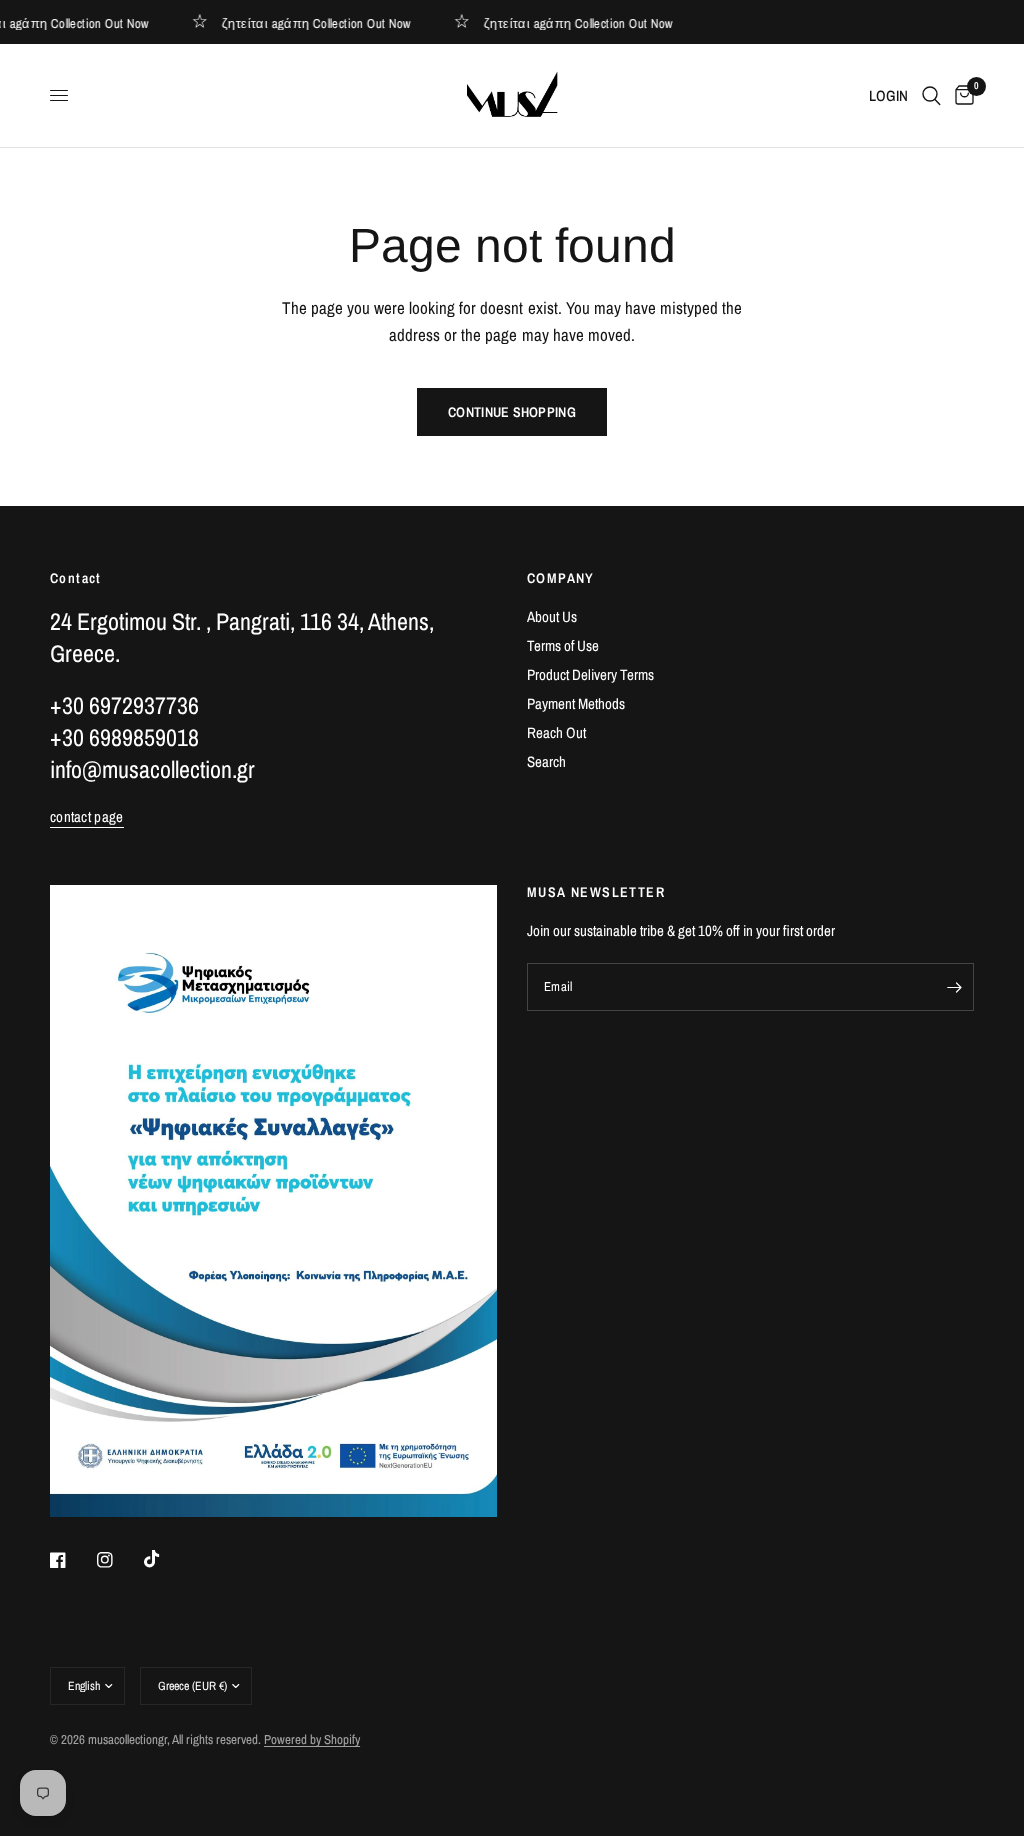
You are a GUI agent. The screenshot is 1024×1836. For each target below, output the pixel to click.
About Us (552, 616)
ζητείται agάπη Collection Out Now (312, 22)
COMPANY (561, 578)
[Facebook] (72, 1560)
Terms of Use (563, 645)
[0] (961, 95)
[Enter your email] (954, 987)
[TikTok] (166, 1559)
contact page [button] (87, 816)
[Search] (931, 95)
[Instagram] (119, 1560)
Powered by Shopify (312, 1739)
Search (546, 761)
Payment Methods (576, 703)
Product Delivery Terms (590, 674)
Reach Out (556, 732)
